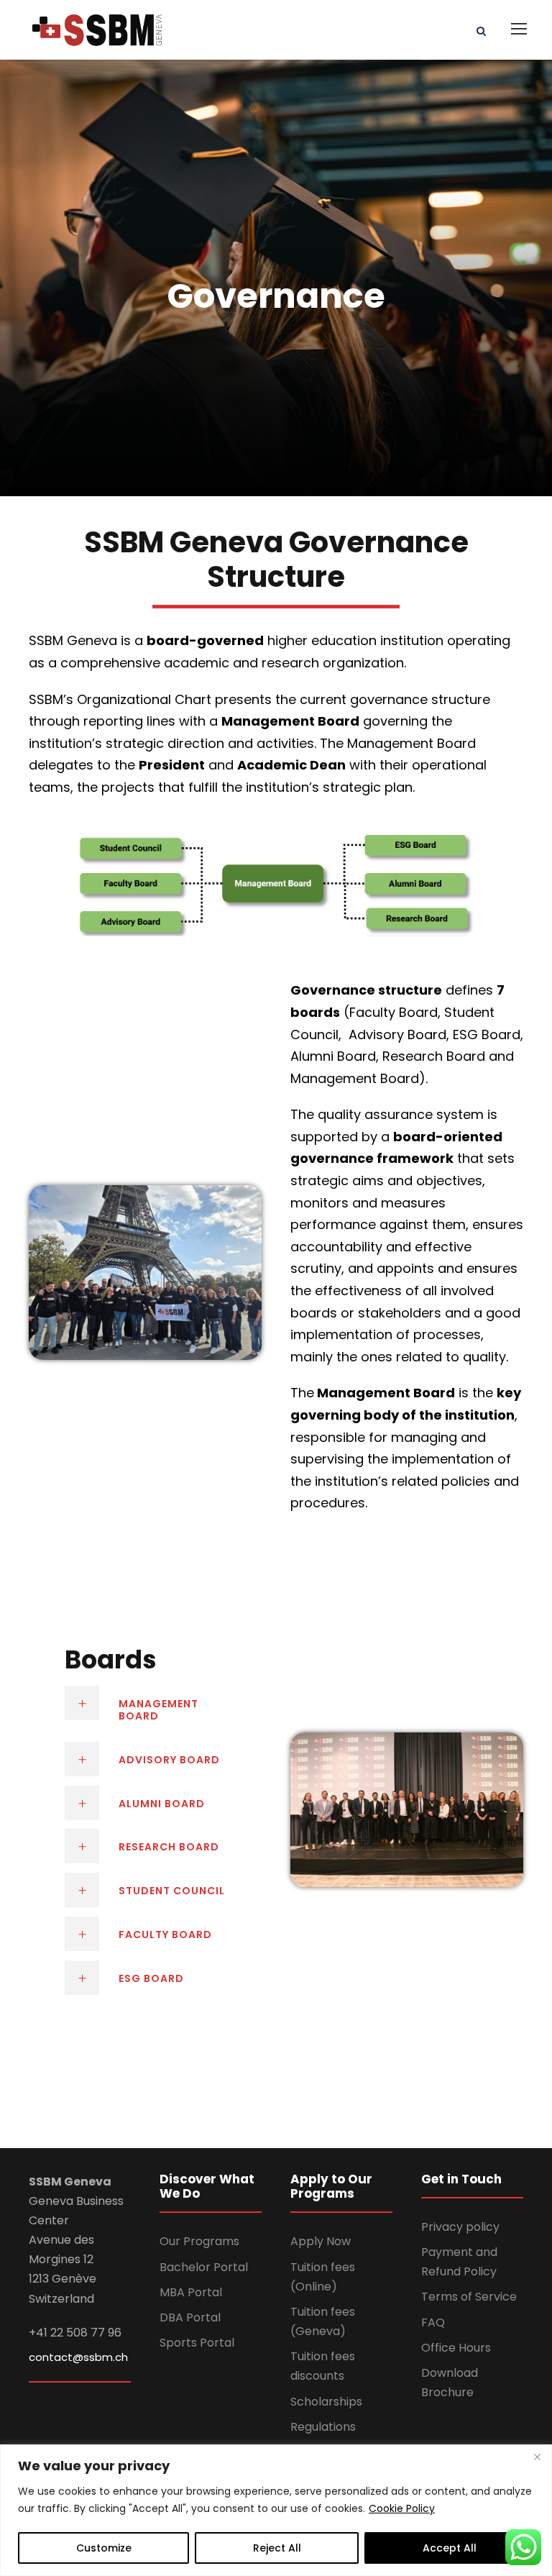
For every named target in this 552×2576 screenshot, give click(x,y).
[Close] (537, 2457)
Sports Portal (197, 2343)
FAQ (433, 2322)
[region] (276, 2510)
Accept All (450, 2548)
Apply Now (321, 2241)
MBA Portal (191, 2292)
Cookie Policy (402, 2508)
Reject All (277, 2548)
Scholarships (326, 2402)
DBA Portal (190, 2317)
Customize (104, 2548)
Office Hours (456, 2348)
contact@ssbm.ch (78, 2357)
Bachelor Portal (204, 2267)
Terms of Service (469, 2297)
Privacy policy (460, 2227)
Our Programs (199, 2241)
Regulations (323, 2427)
